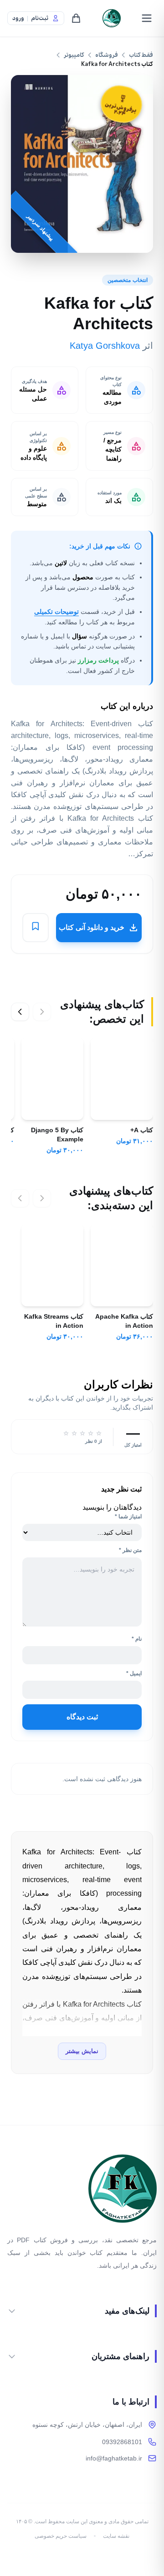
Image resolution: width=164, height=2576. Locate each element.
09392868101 (122, 2442)
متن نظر (130, 1550)
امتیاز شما (128, 1516)
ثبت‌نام (40, 18)
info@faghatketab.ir (114, 2458)
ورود (18, 18)
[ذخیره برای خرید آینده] (36, 928)
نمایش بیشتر (82, 2051)
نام (137, 1639)
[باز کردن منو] (147, 18)
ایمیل (134, 1673)
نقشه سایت (116, 2536)
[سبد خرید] (76, 18)
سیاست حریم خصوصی (61, 2536)
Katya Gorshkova (105, 346)
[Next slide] (20, 1012)
